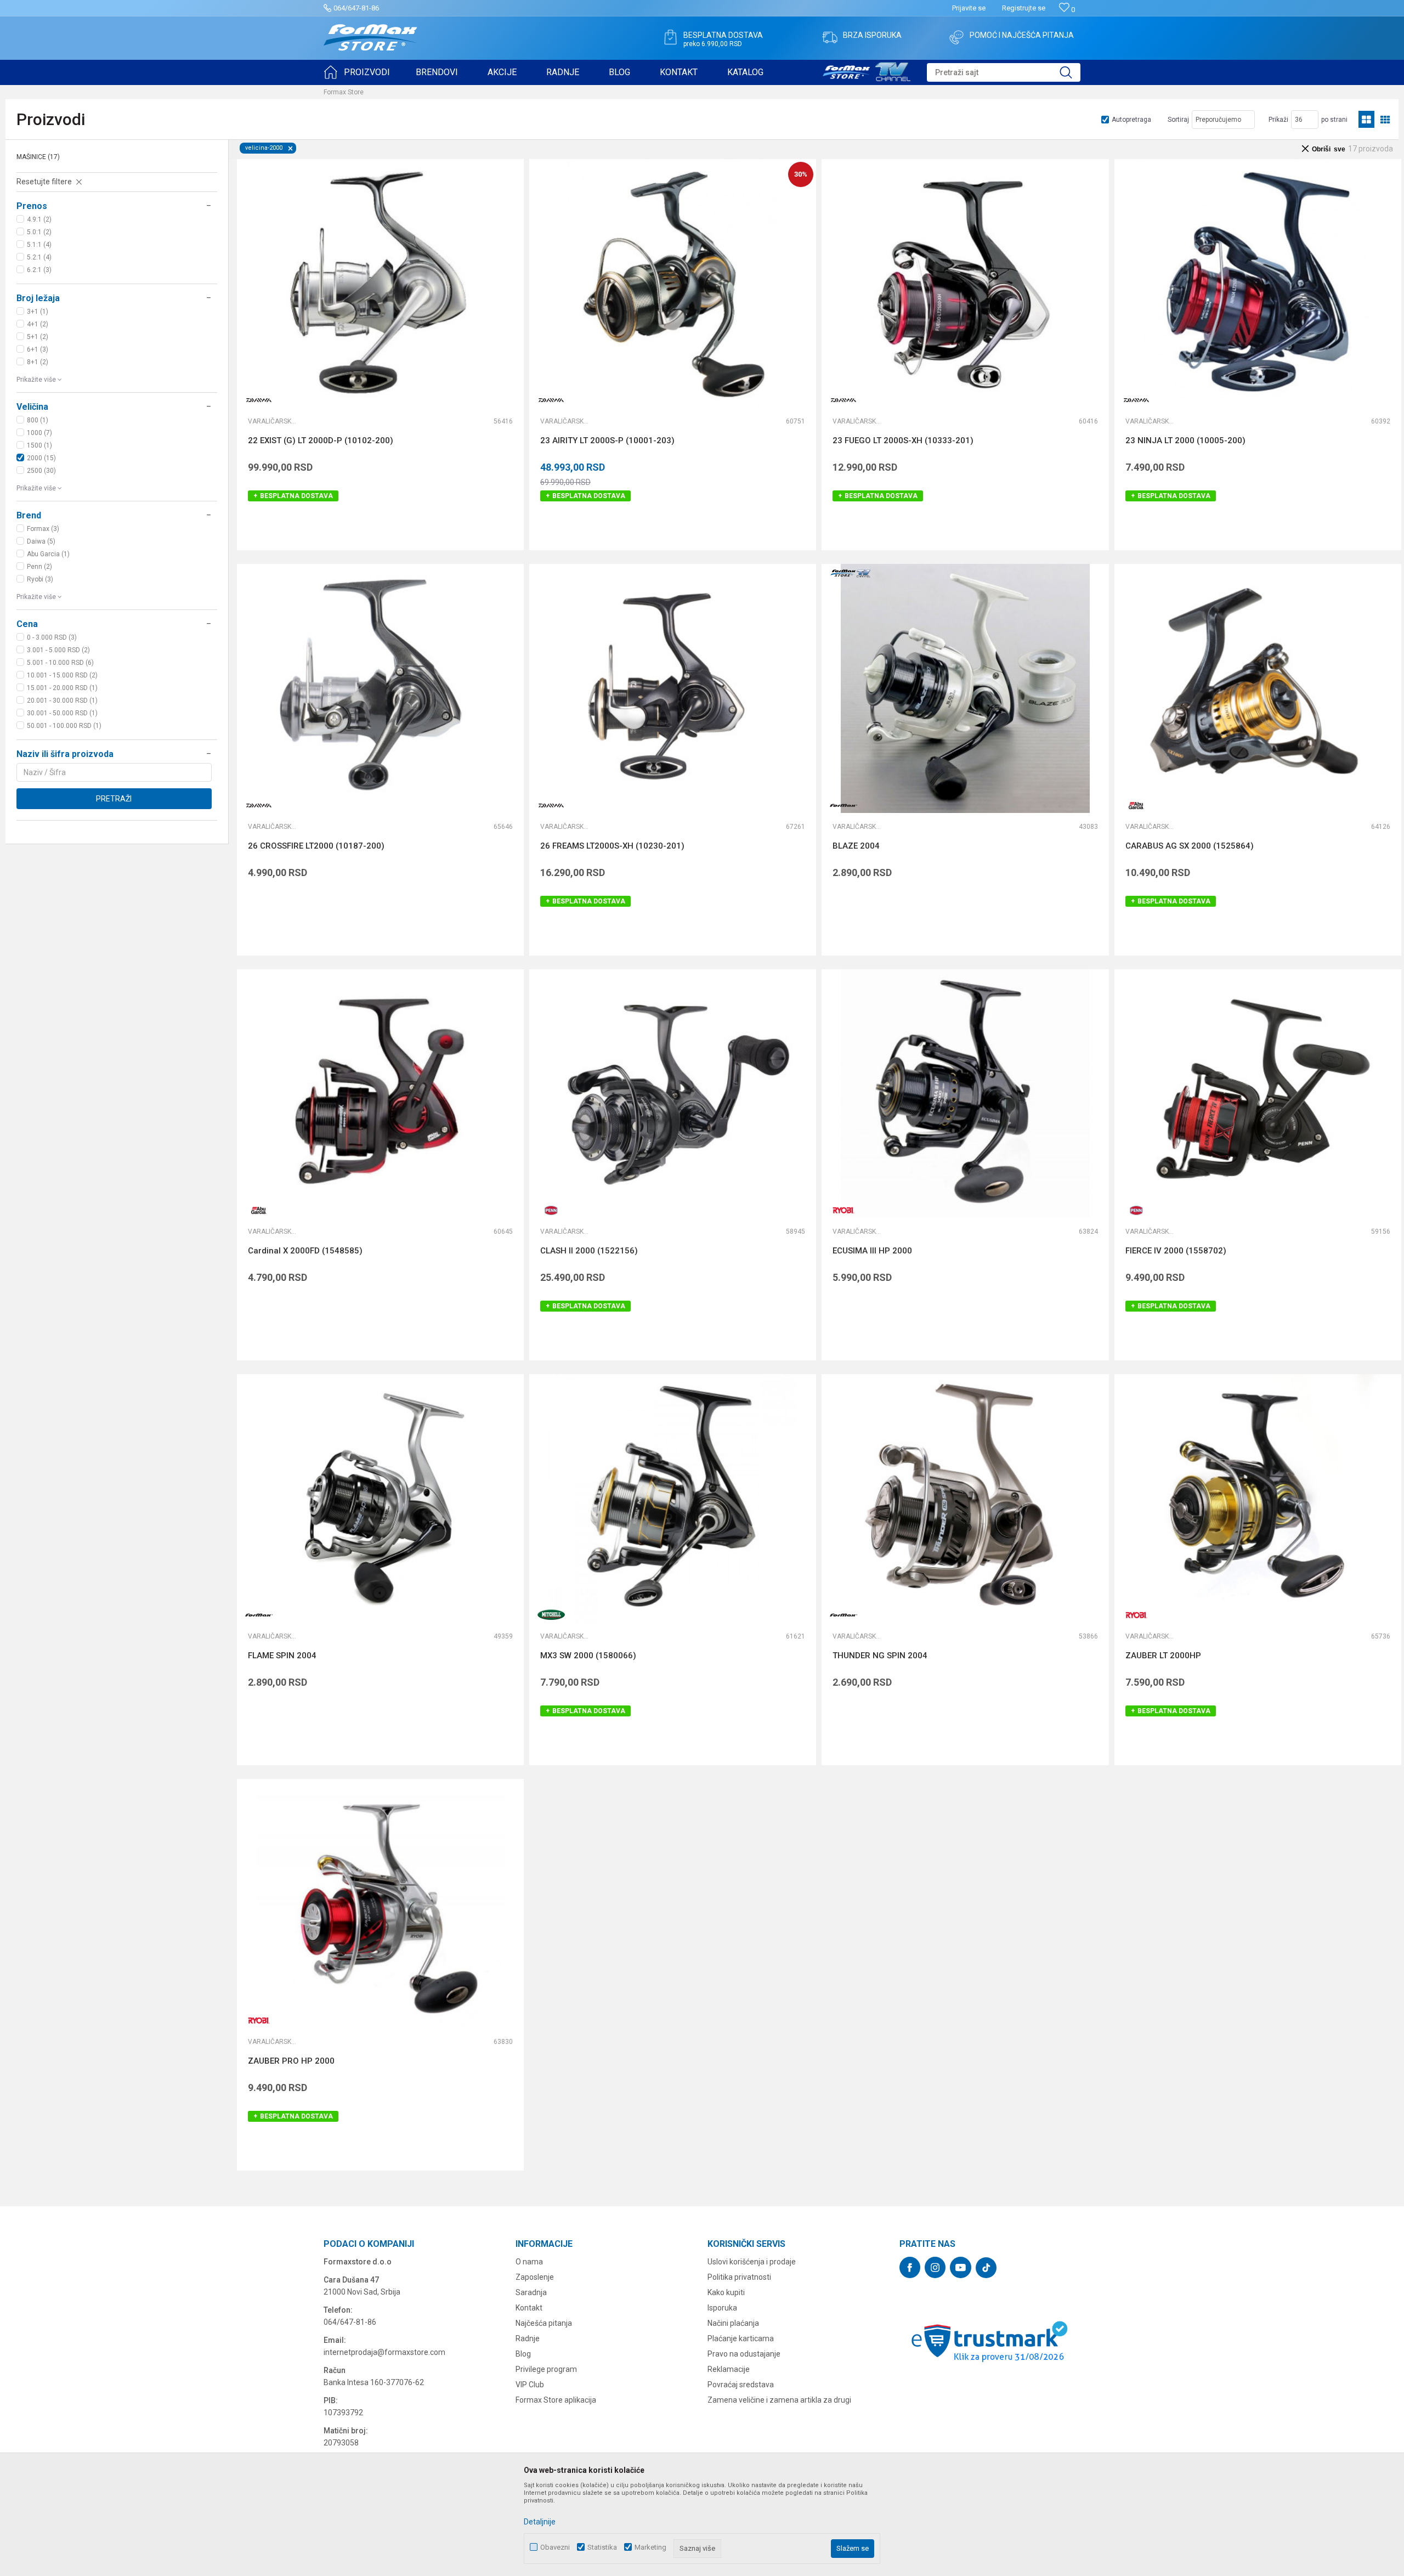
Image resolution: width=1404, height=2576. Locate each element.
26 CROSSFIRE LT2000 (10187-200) (316, 846)
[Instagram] (935, 2267)
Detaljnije (540, 2522)
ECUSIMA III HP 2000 (872, 1251)
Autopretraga (1131, 120)
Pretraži (114, 799)
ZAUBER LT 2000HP (1163, 1656)
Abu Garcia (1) (48, 554)
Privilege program (546, 2369)
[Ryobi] (843, 1210)
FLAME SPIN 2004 (282, 1656)
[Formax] (843, 806)
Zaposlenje (535, 2277)
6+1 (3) (38, 349)
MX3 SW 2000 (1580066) (588, 1656)
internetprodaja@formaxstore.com (384, 2352)
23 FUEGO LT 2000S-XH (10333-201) (903, 440)
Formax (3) (43, 529)
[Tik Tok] (986, 2268)
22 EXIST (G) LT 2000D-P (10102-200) (321, 440)
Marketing (650, 2547)
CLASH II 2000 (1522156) (589, 1251)
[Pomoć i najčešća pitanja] (956, 37)
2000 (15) (41, 458)
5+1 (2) (38, 337)
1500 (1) (39, 445)
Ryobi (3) (40, 579)
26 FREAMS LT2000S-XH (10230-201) (612, 846)
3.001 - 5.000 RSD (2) (58, 650)
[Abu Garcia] (1136, 806)
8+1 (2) (38, 362)
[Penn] (551, 1210)
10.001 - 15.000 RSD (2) (62, 675)
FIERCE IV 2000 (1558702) (1176, 1251)
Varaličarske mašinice (273, 421)
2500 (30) (41, 471)
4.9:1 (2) (39, 219)
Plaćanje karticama (741, 2338)
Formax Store (344, 92)
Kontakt (529, 2308)
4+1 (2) (38, 324)
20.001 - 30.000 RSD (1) (62, 701)
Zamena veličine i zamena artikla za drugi (779, 2400)
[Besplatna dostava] (670, 37)
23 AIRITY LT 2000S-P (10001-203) (607, 440)
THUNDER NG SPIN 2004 (880, 1656)
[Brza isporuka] (830, 37)
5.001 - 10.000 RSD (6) (60, 663)
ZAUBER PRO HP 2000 (291, 2061)
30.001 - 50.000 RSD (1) (62, 713)
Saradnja (531, 2292)
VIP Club (530, 2385)
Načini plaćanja (733, 2323)
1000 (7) (39, 433)
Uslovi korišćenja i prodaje (752, 2262)
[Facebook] (910, 2267)
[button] (1004, 72)
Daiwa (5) (41, 541)
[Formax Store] (370, 38)
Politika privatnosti (739, 2277)
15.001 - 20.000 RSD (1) (62, 688)
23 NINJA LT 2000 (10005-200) (1185, 440)
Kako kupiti (726, 2292)
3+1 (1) (38, 312)
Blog (523, 2354)
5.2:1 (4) (39, 257)
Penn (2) (39, 567)
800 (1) (38, 420)
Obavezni (555, 2547)
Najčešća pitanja (544, 2323)
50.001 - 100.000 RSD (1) (64, 726)
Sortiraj (1178, 120)
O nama (529, 2262)
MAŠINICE (38, 157)
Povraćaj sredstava (741, 2385)
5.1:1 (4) (39, 245)
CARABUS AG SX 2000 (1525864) (1190, 846)
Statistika (602, 2547)
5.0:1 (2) (39, 232)
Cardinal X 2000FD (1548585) (305, 1251)
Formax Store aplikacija (556, 2400)
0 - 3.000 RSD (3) (52, 637)
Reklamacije (729, 2369)
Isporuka (722, 2308)
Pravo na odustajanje (744, 2354)
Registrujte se (1024, 8)
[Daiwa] (259, 400)
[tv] (867, 70)
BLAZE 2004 (856, 846)
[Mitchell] (551, 1615)
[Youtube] (961, 2267)
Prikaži (1278, 120)
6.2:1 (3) (39, 270)
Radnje (528, 2338)
